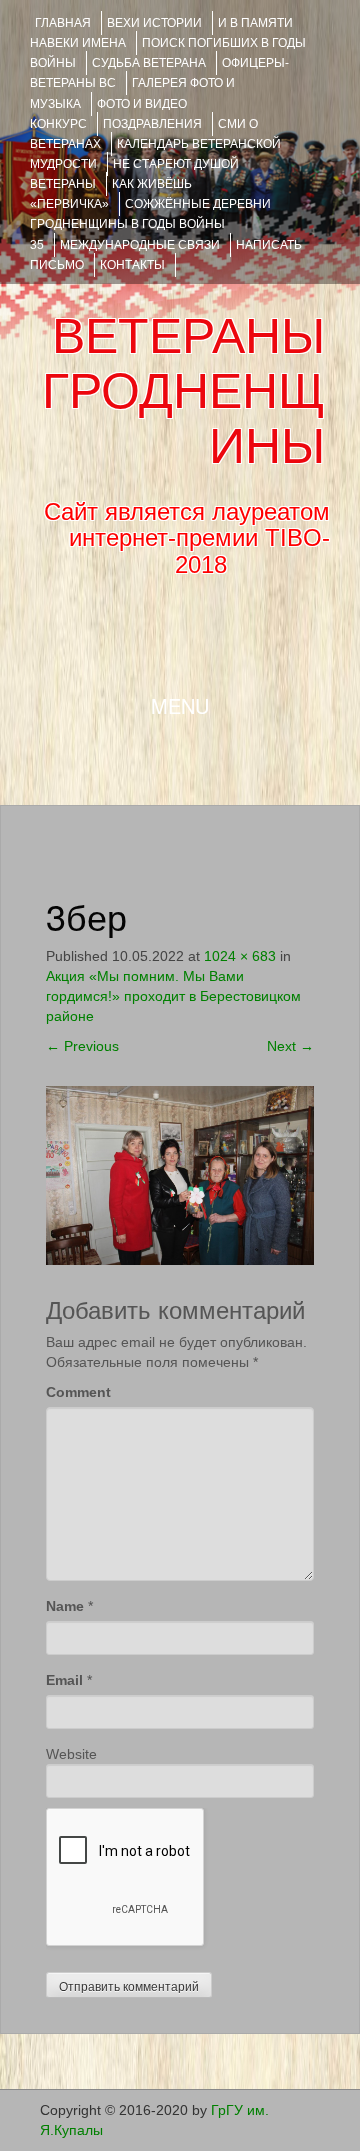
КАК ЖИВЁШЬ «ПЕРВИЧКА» (111, 194)
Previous (82, 1046)
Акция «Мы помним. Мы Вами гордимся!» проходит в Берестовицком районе (173, 996)
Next (290, 1046)
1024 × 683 (240, 956)
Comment (78, 1392)
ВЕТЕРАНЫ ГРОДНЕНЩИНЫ (183, 391)
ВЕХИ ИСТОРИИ (154, 23)
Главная (63, 23)
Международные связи (140, 245)
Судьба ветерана (149, 63)
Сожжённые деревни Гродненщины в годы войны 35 (150, 224)
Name (65, 1606)
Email (64, 1680)
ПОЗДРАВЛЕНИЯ (152, 124)
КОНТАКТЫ (132, 265)
